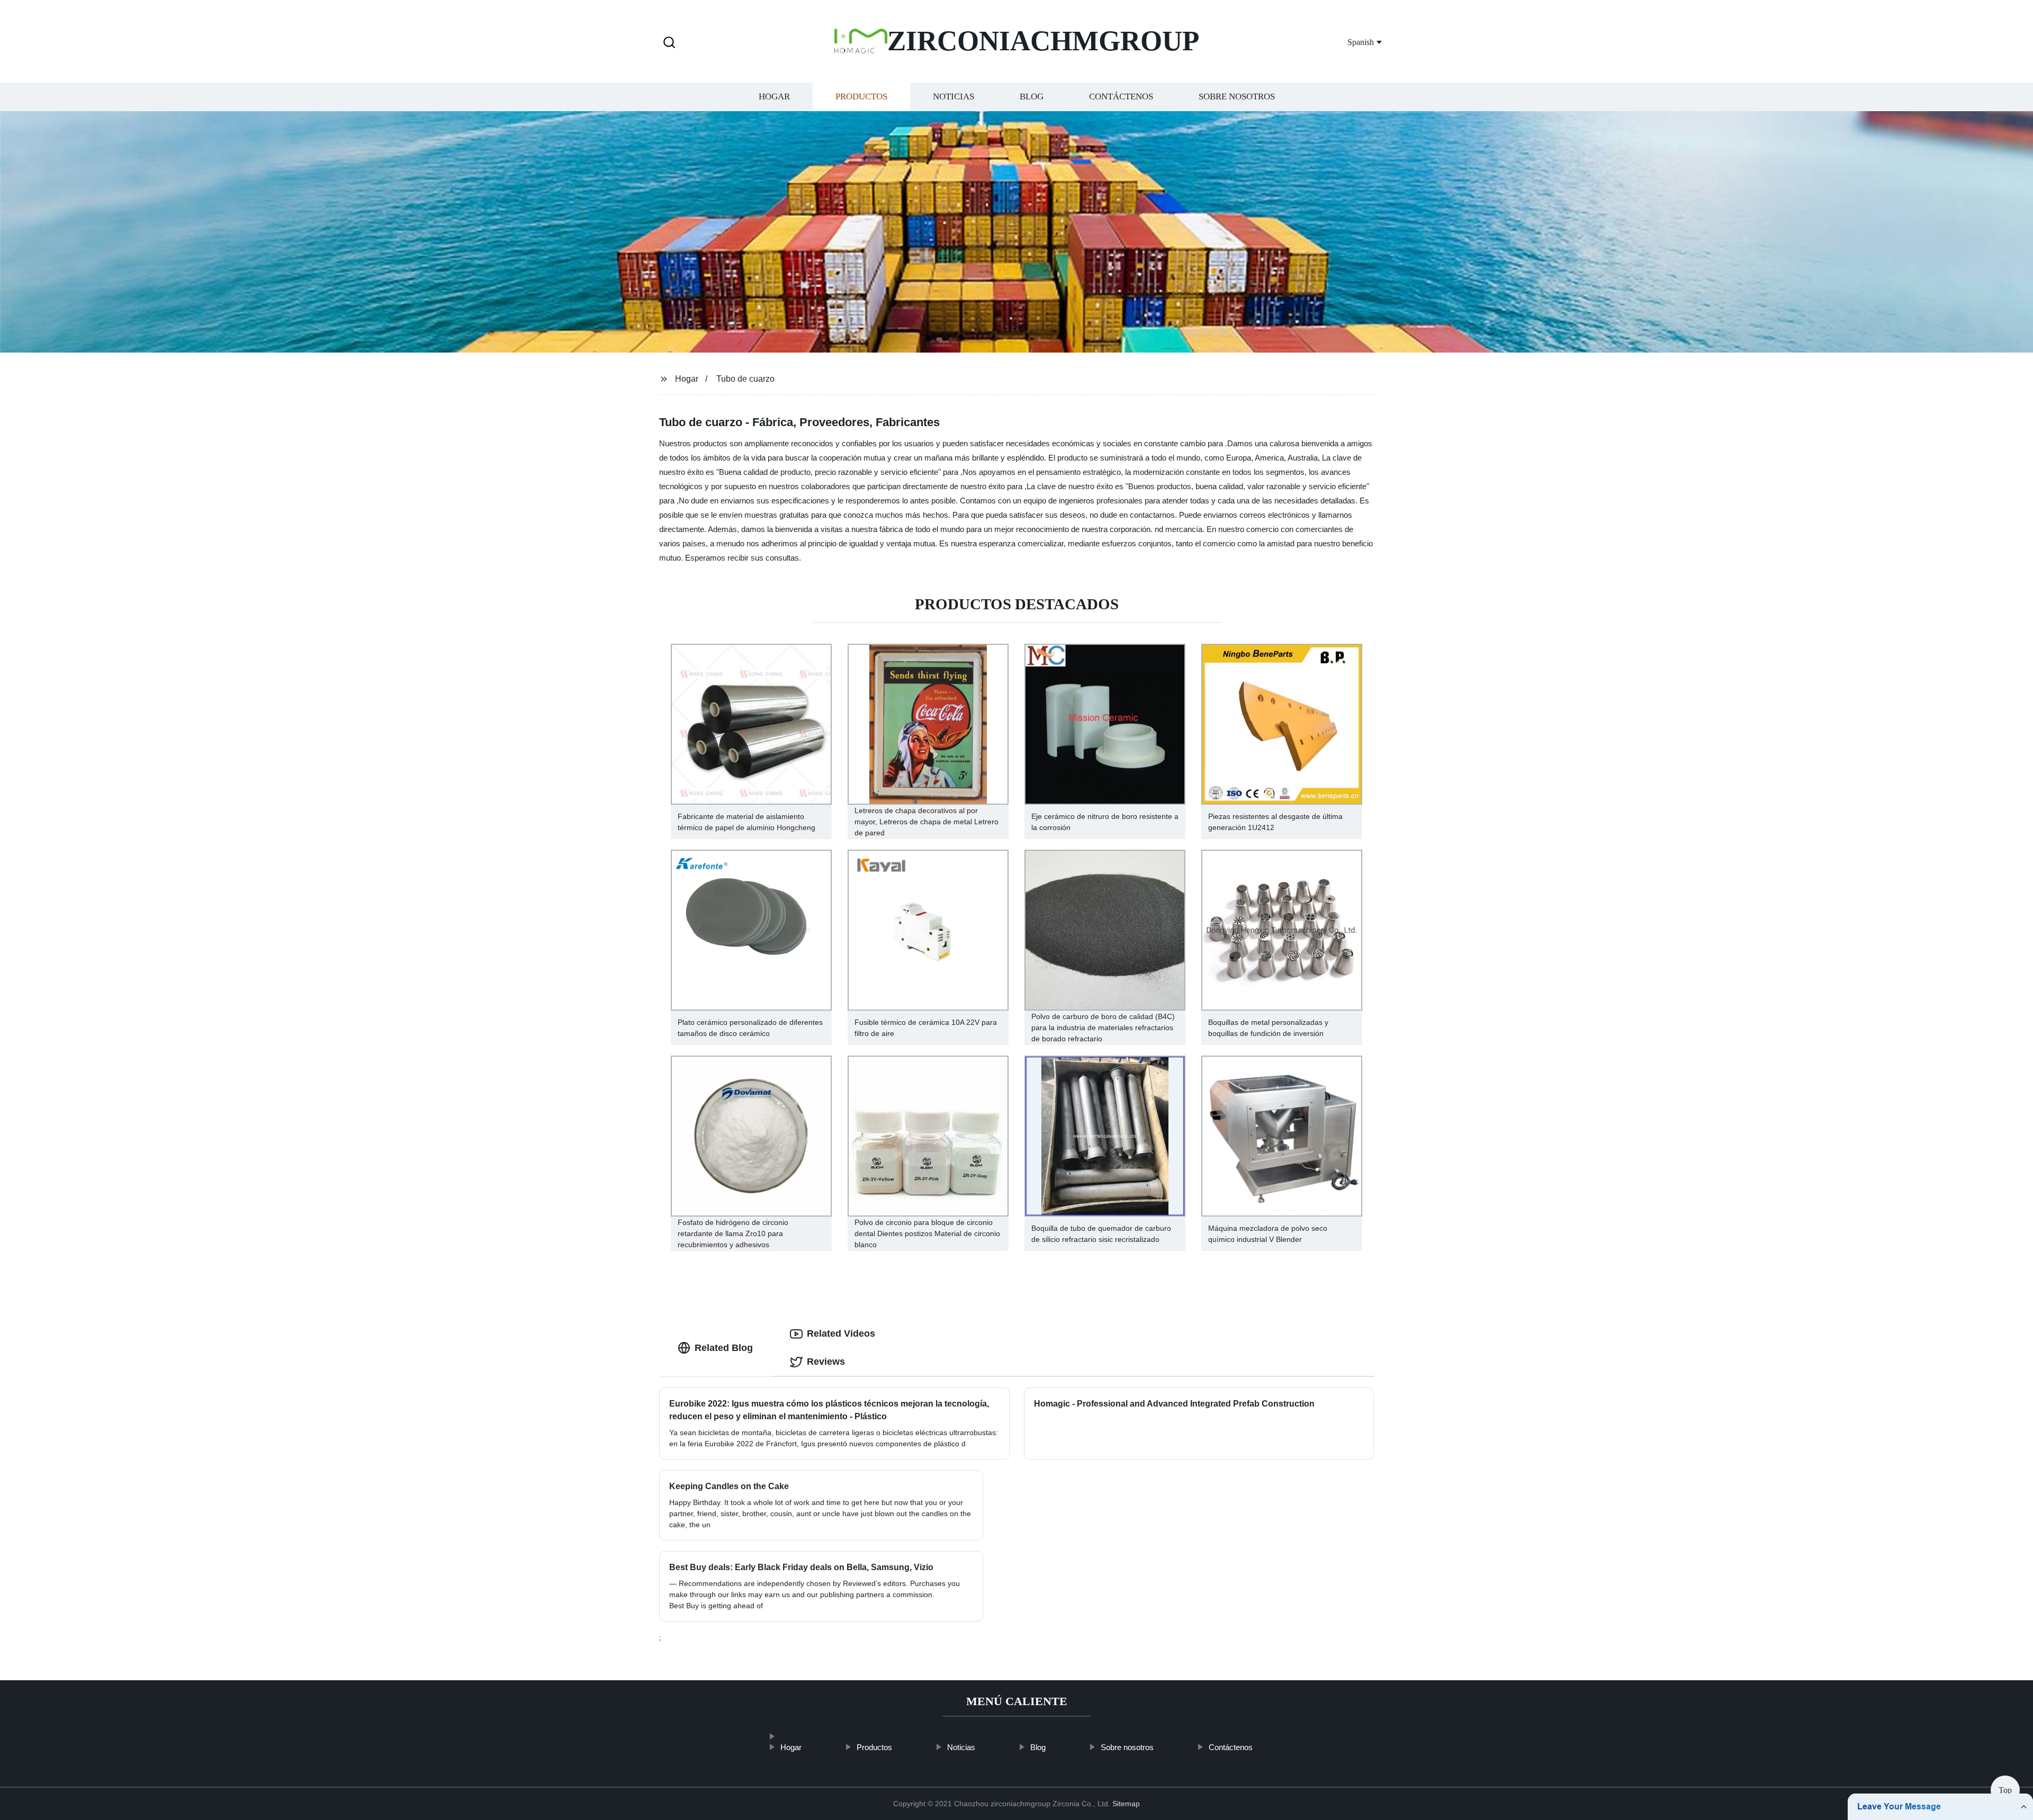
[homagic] (791, 1731)
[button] (669, 43)
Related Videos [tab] (841, 1334)
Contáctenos (1121, 97)
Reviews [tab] (826, 1362)
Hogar (774, 97)
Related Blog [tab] (724, 1348)
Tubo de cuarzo (745, 379)
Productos (861, 97)
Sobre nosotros (1237, 97)
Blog (1032, 97)
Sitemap (1126, 1804)
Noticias (953, 97)
